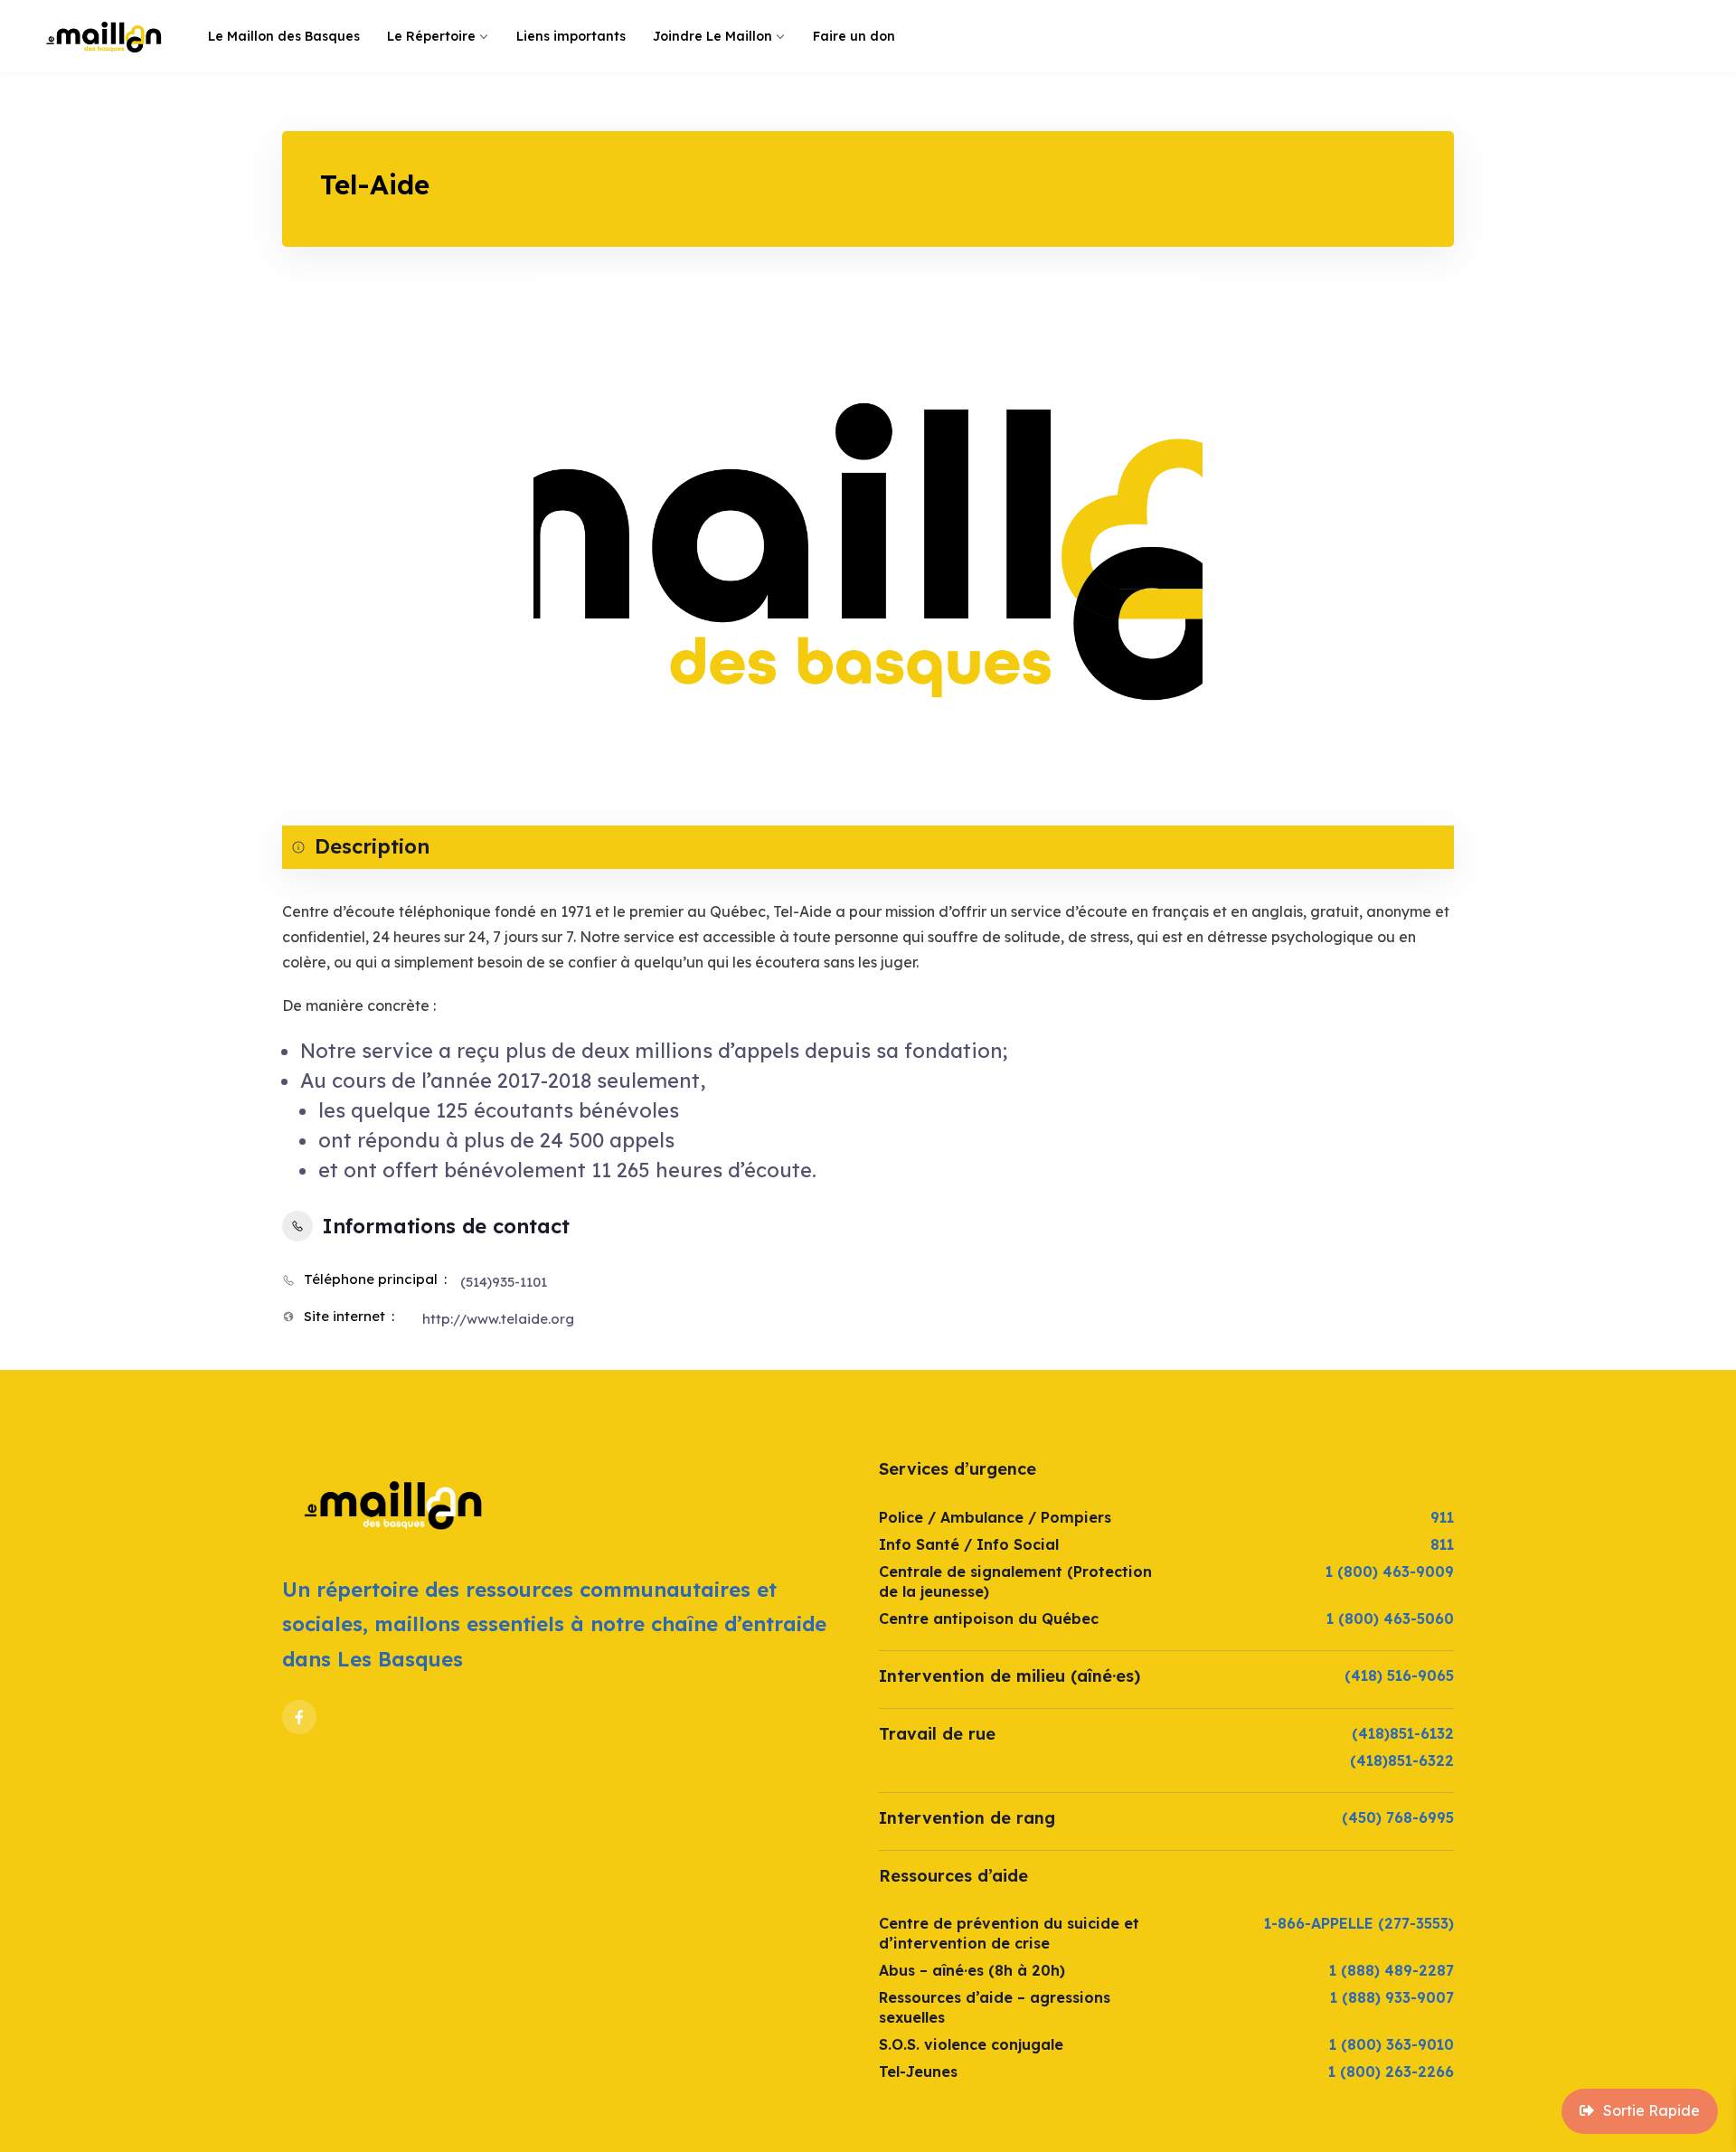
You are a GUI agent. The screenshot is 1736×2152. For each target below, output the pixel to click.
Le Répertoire (431, 36)
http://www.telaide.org (498, 1319)
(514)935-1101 (504, 1282)
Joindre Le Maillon (712, 36)
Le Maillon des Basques (284, 36)
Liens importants (571, 36)
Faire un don (854, 36)
